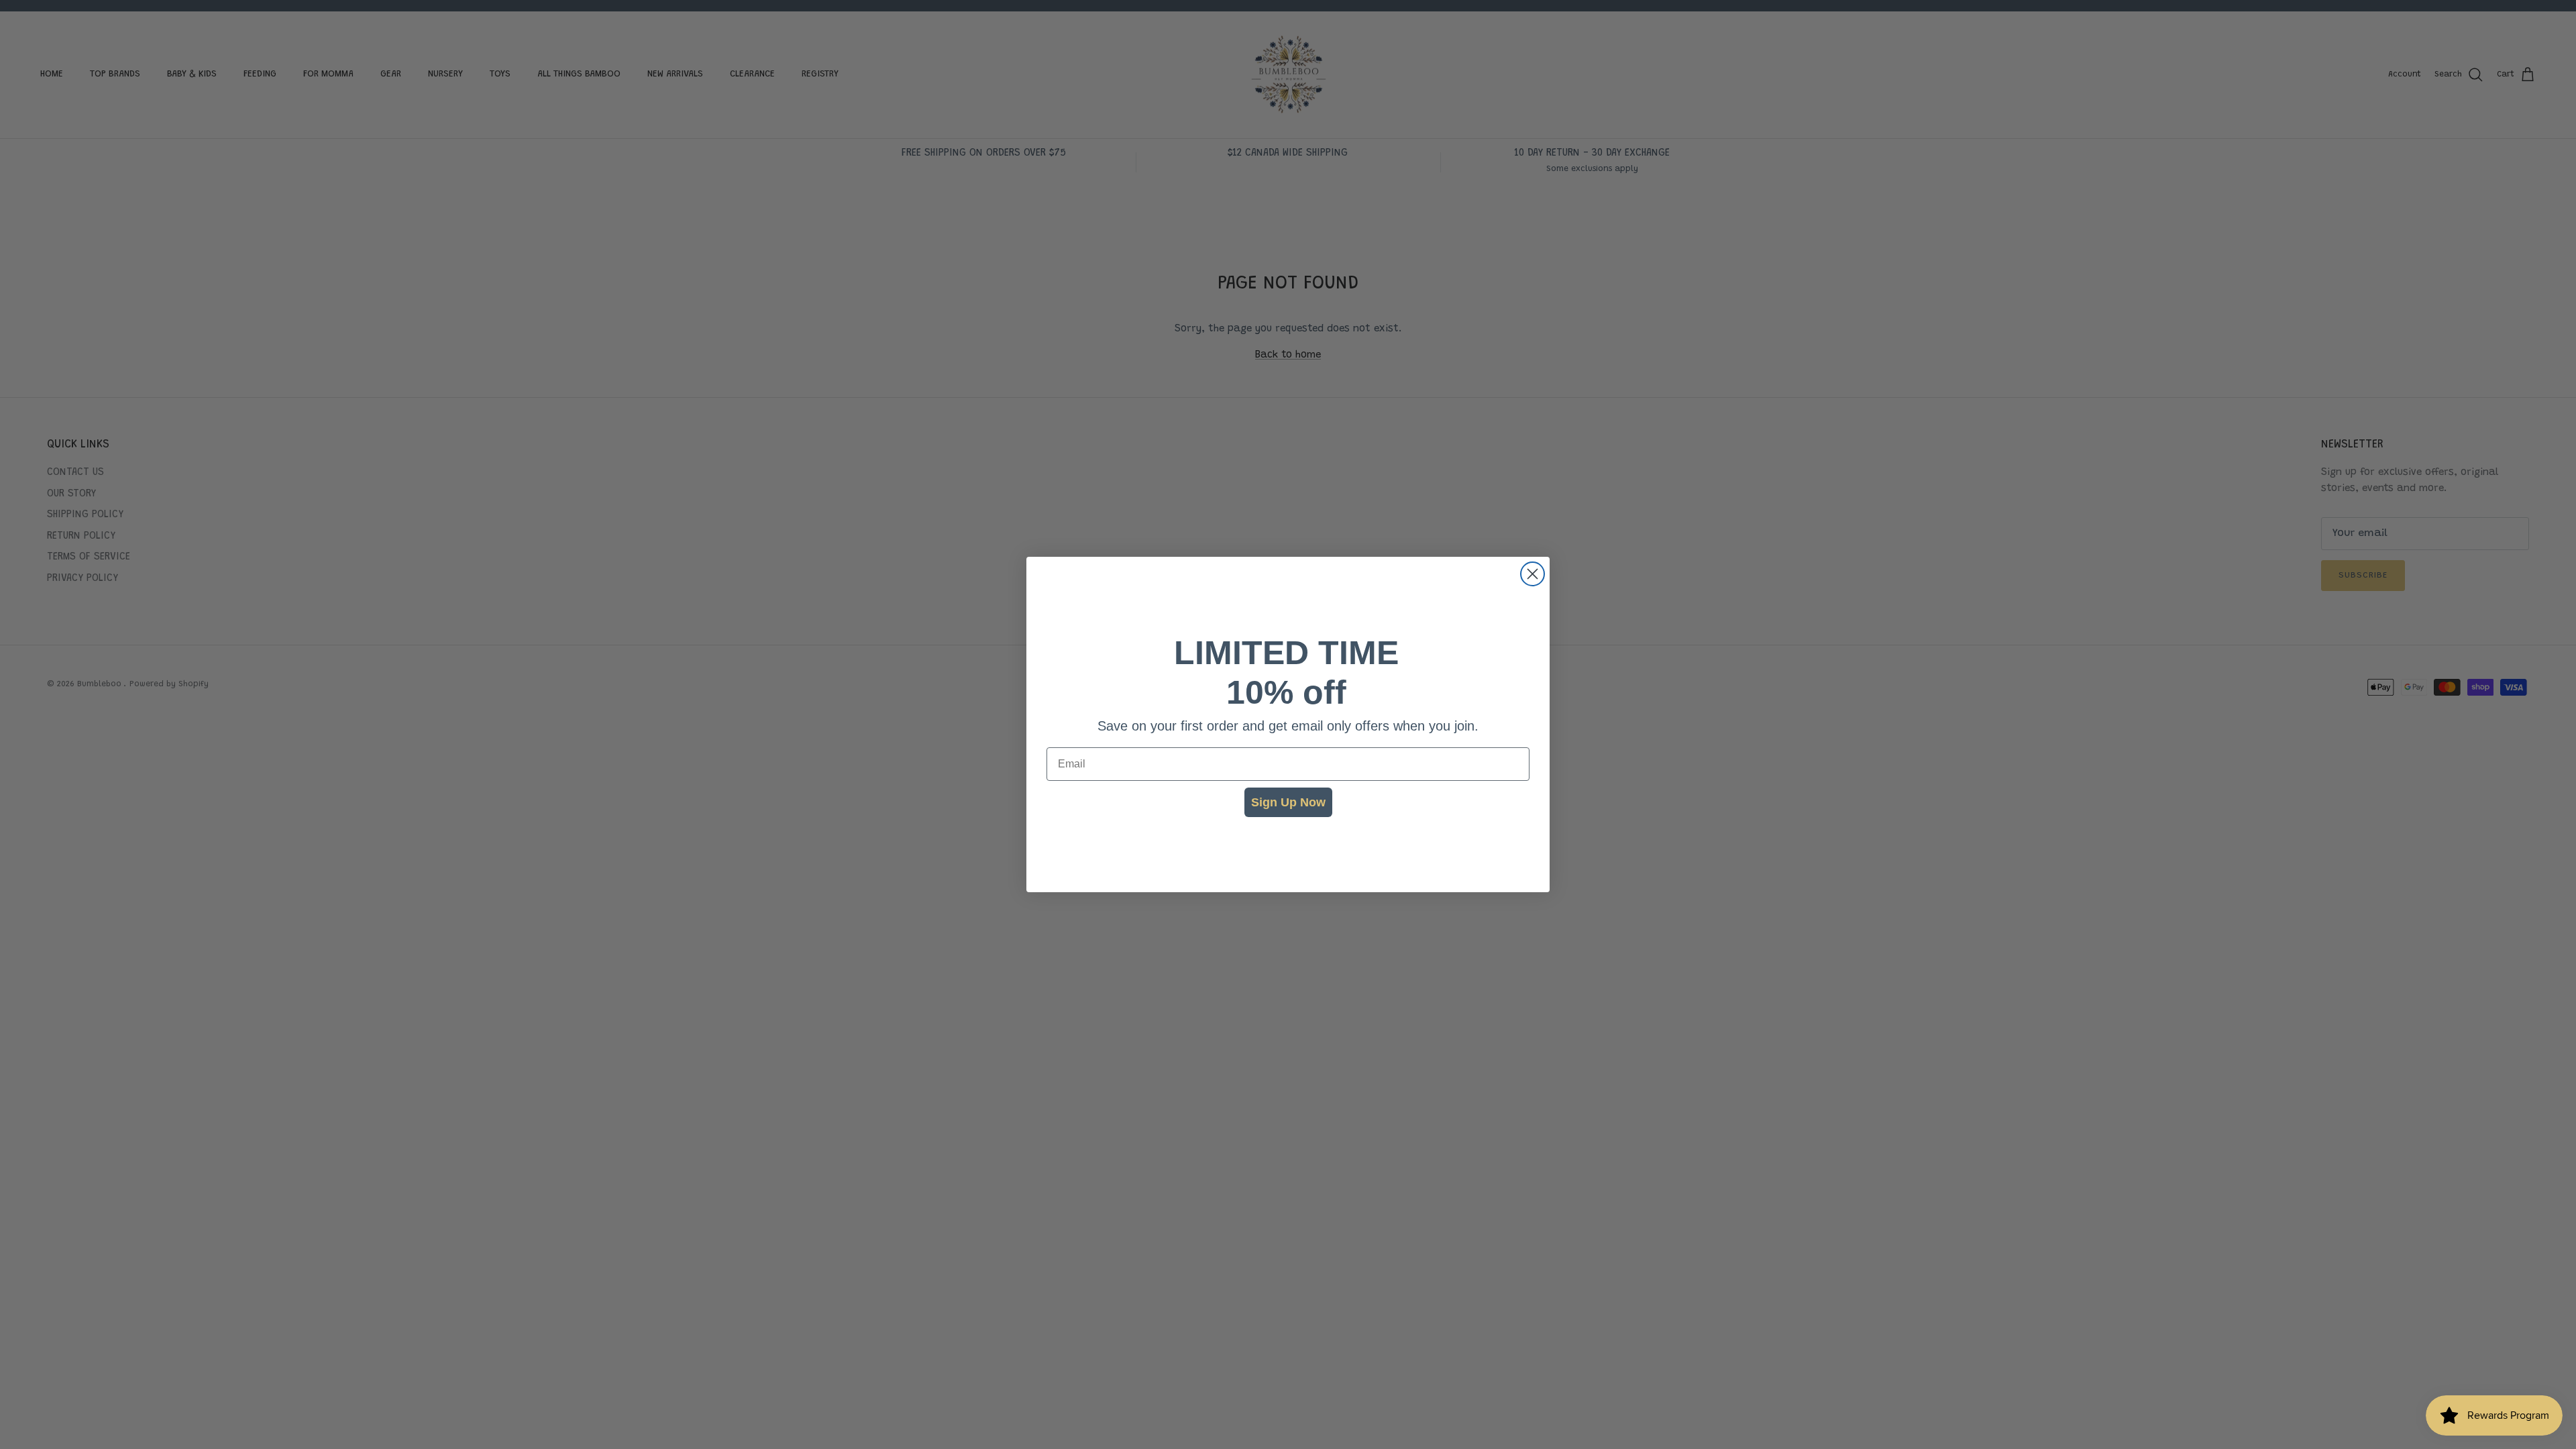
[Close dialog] (1533, 574)
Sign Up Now (1288, 802)
